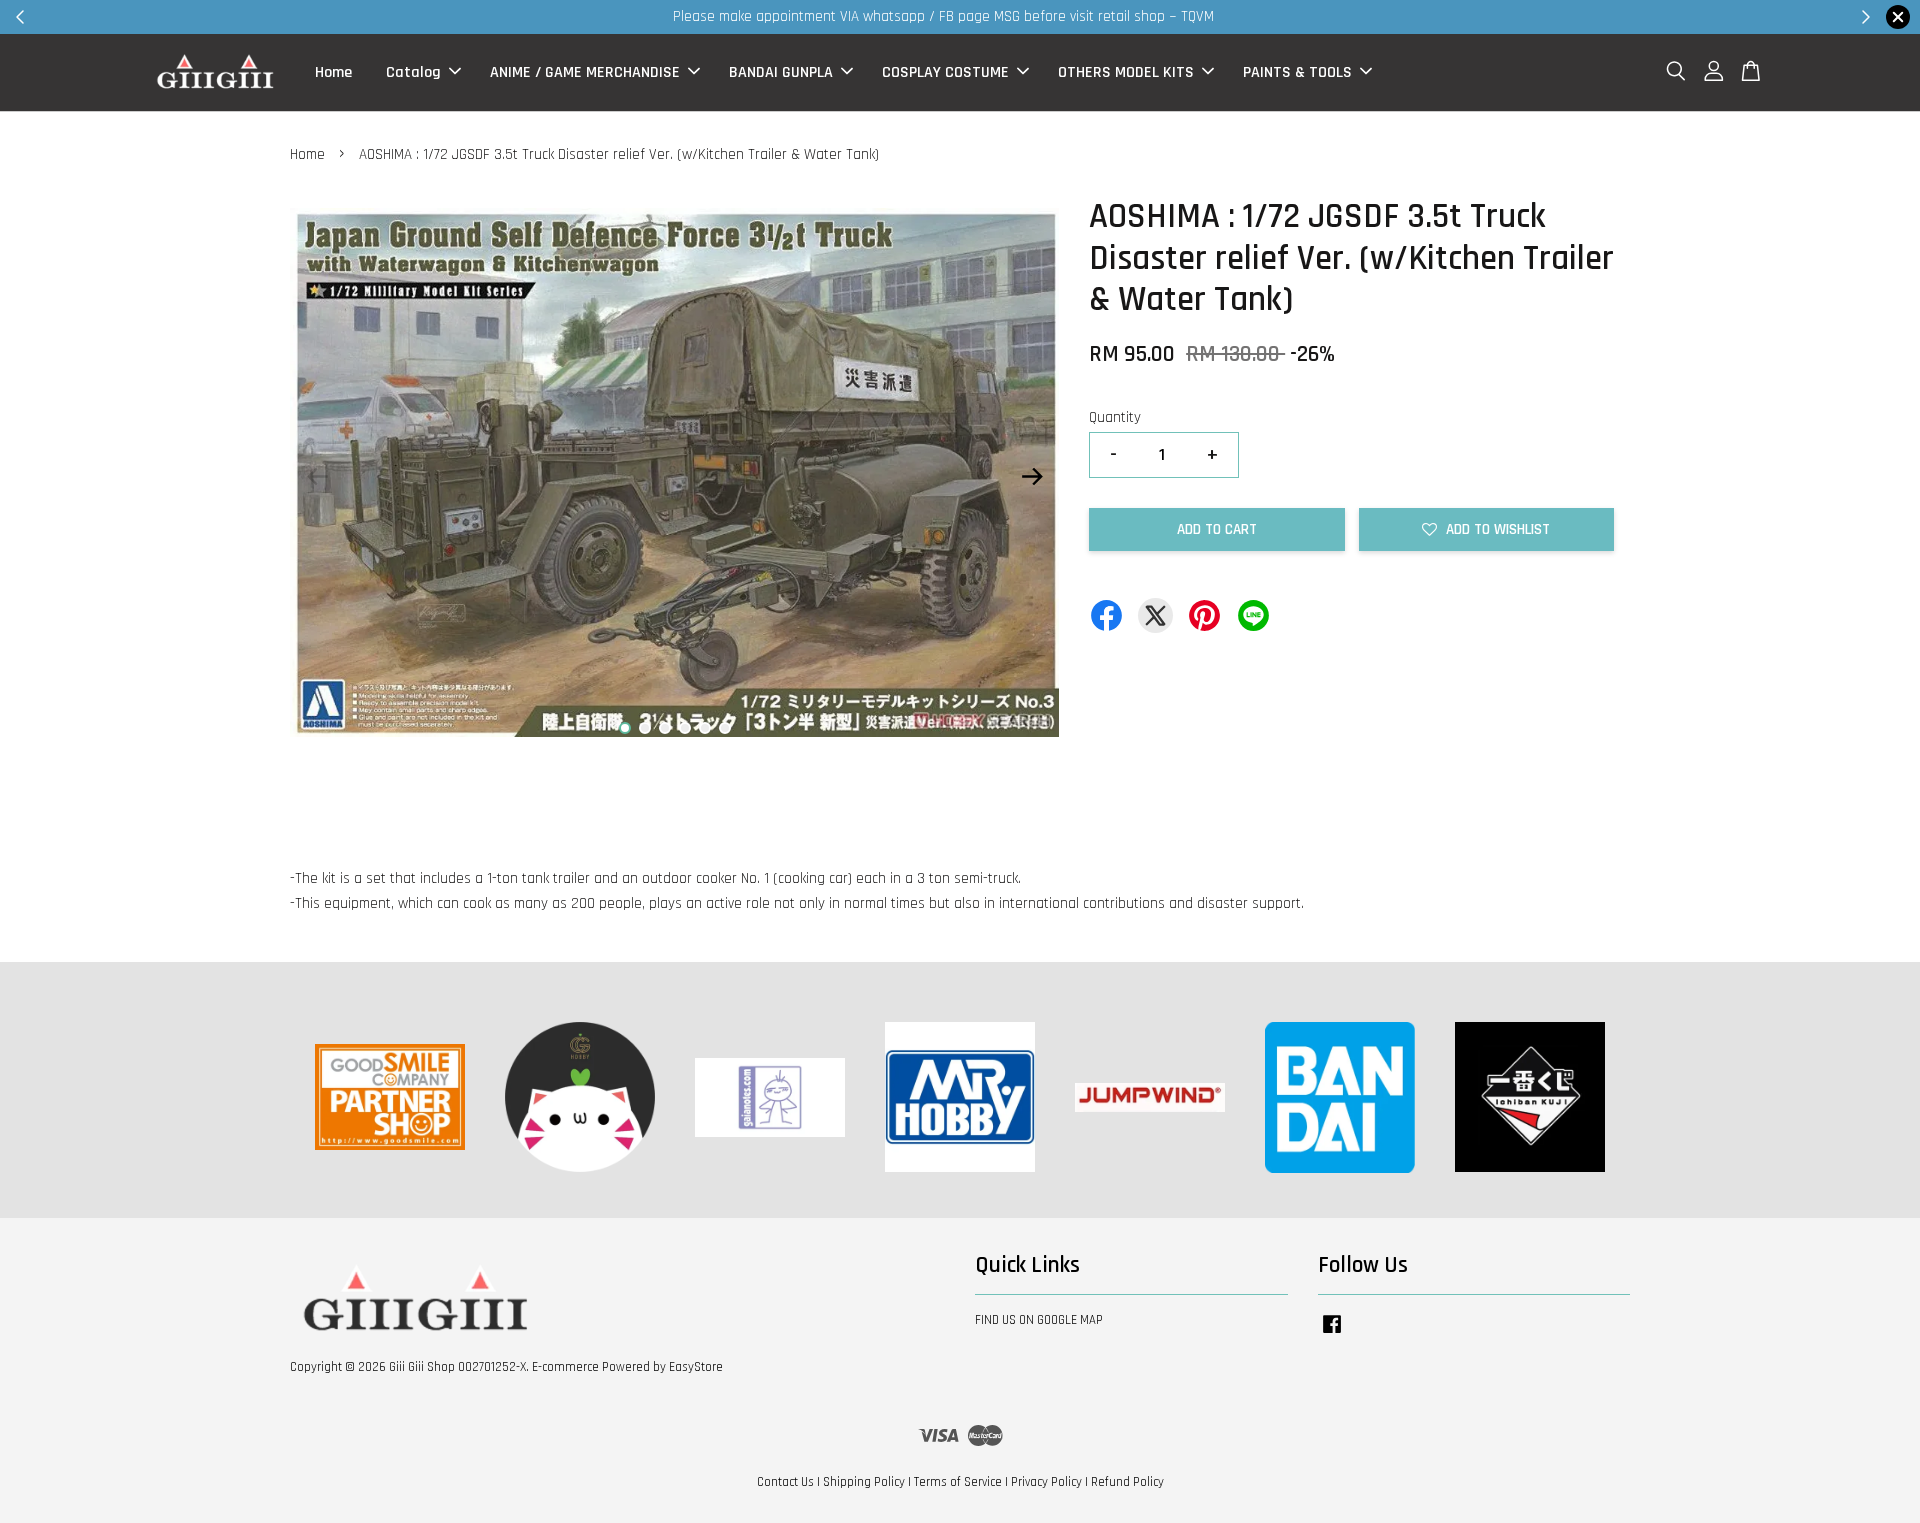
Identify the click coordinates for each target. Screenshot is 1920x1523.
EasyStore (696, 1367)
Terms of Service (958, 1482)
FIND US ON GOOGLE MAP (1039, 1320)
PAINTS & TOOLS (1297, 72)
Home (333, 72)
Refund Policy (1127, 1482)
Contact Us (785, 1482)
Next (1032, 476)
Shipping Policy (864, 1482)
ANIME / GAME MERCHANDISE (585, 72)
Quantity (1115, 417)
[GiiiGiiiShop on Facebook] (1332, 1334)
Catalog (413, 72)
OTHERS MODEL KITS (1126, 72)
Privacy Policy (1046, 1482)
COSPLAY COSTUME (945, 72)
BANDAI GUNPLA (781, 72)
